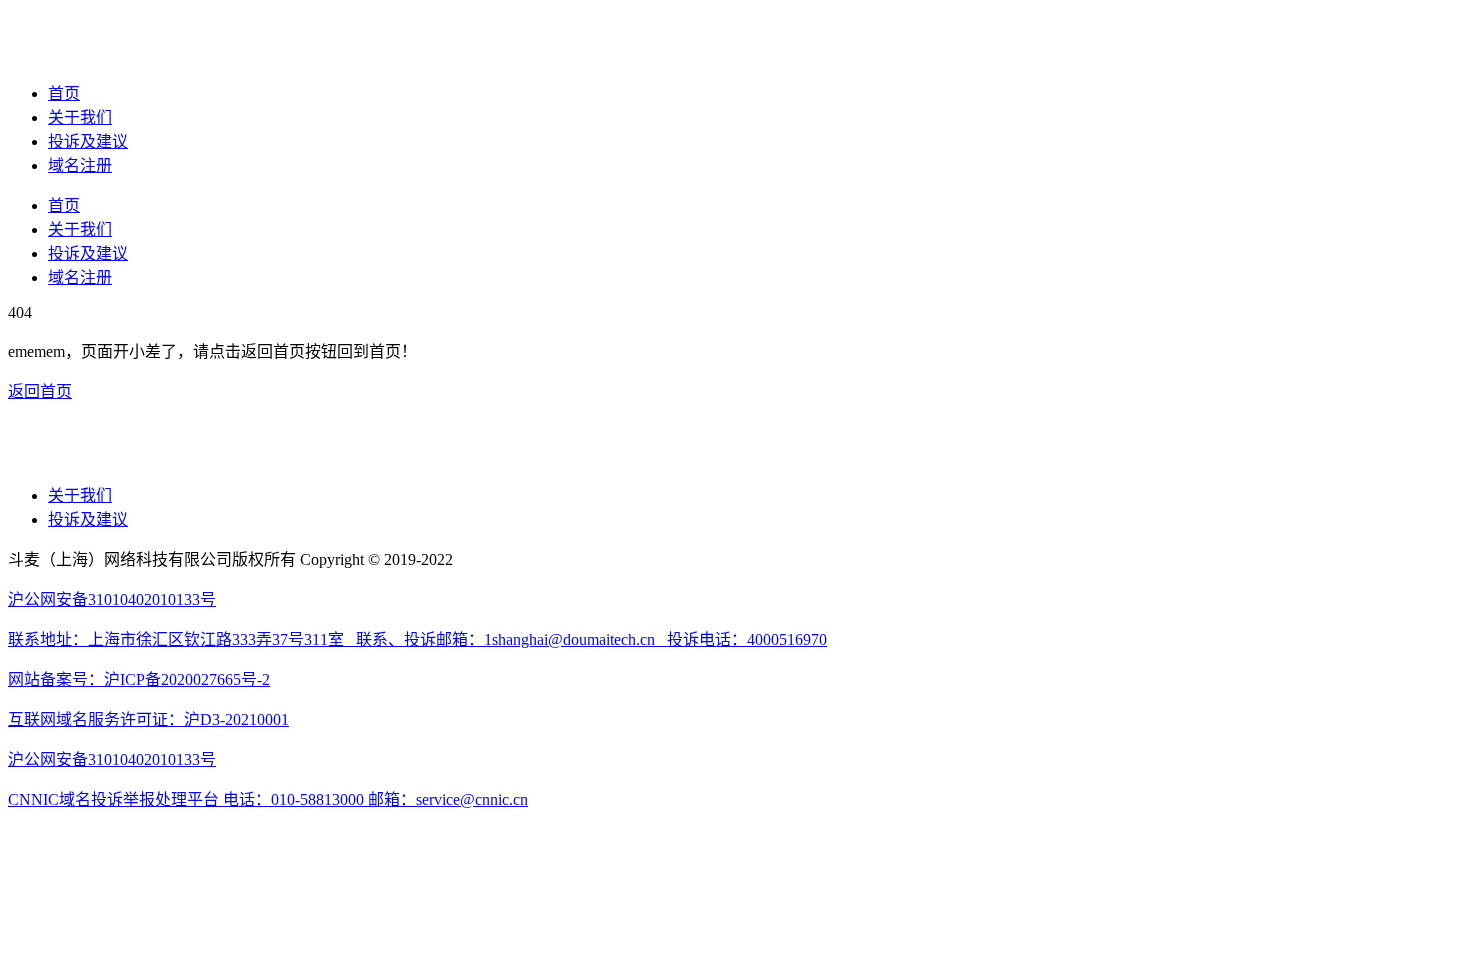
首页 (64, 93)
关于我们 (80, 117)
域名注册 (80, 165)
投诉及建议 (88, 141)
